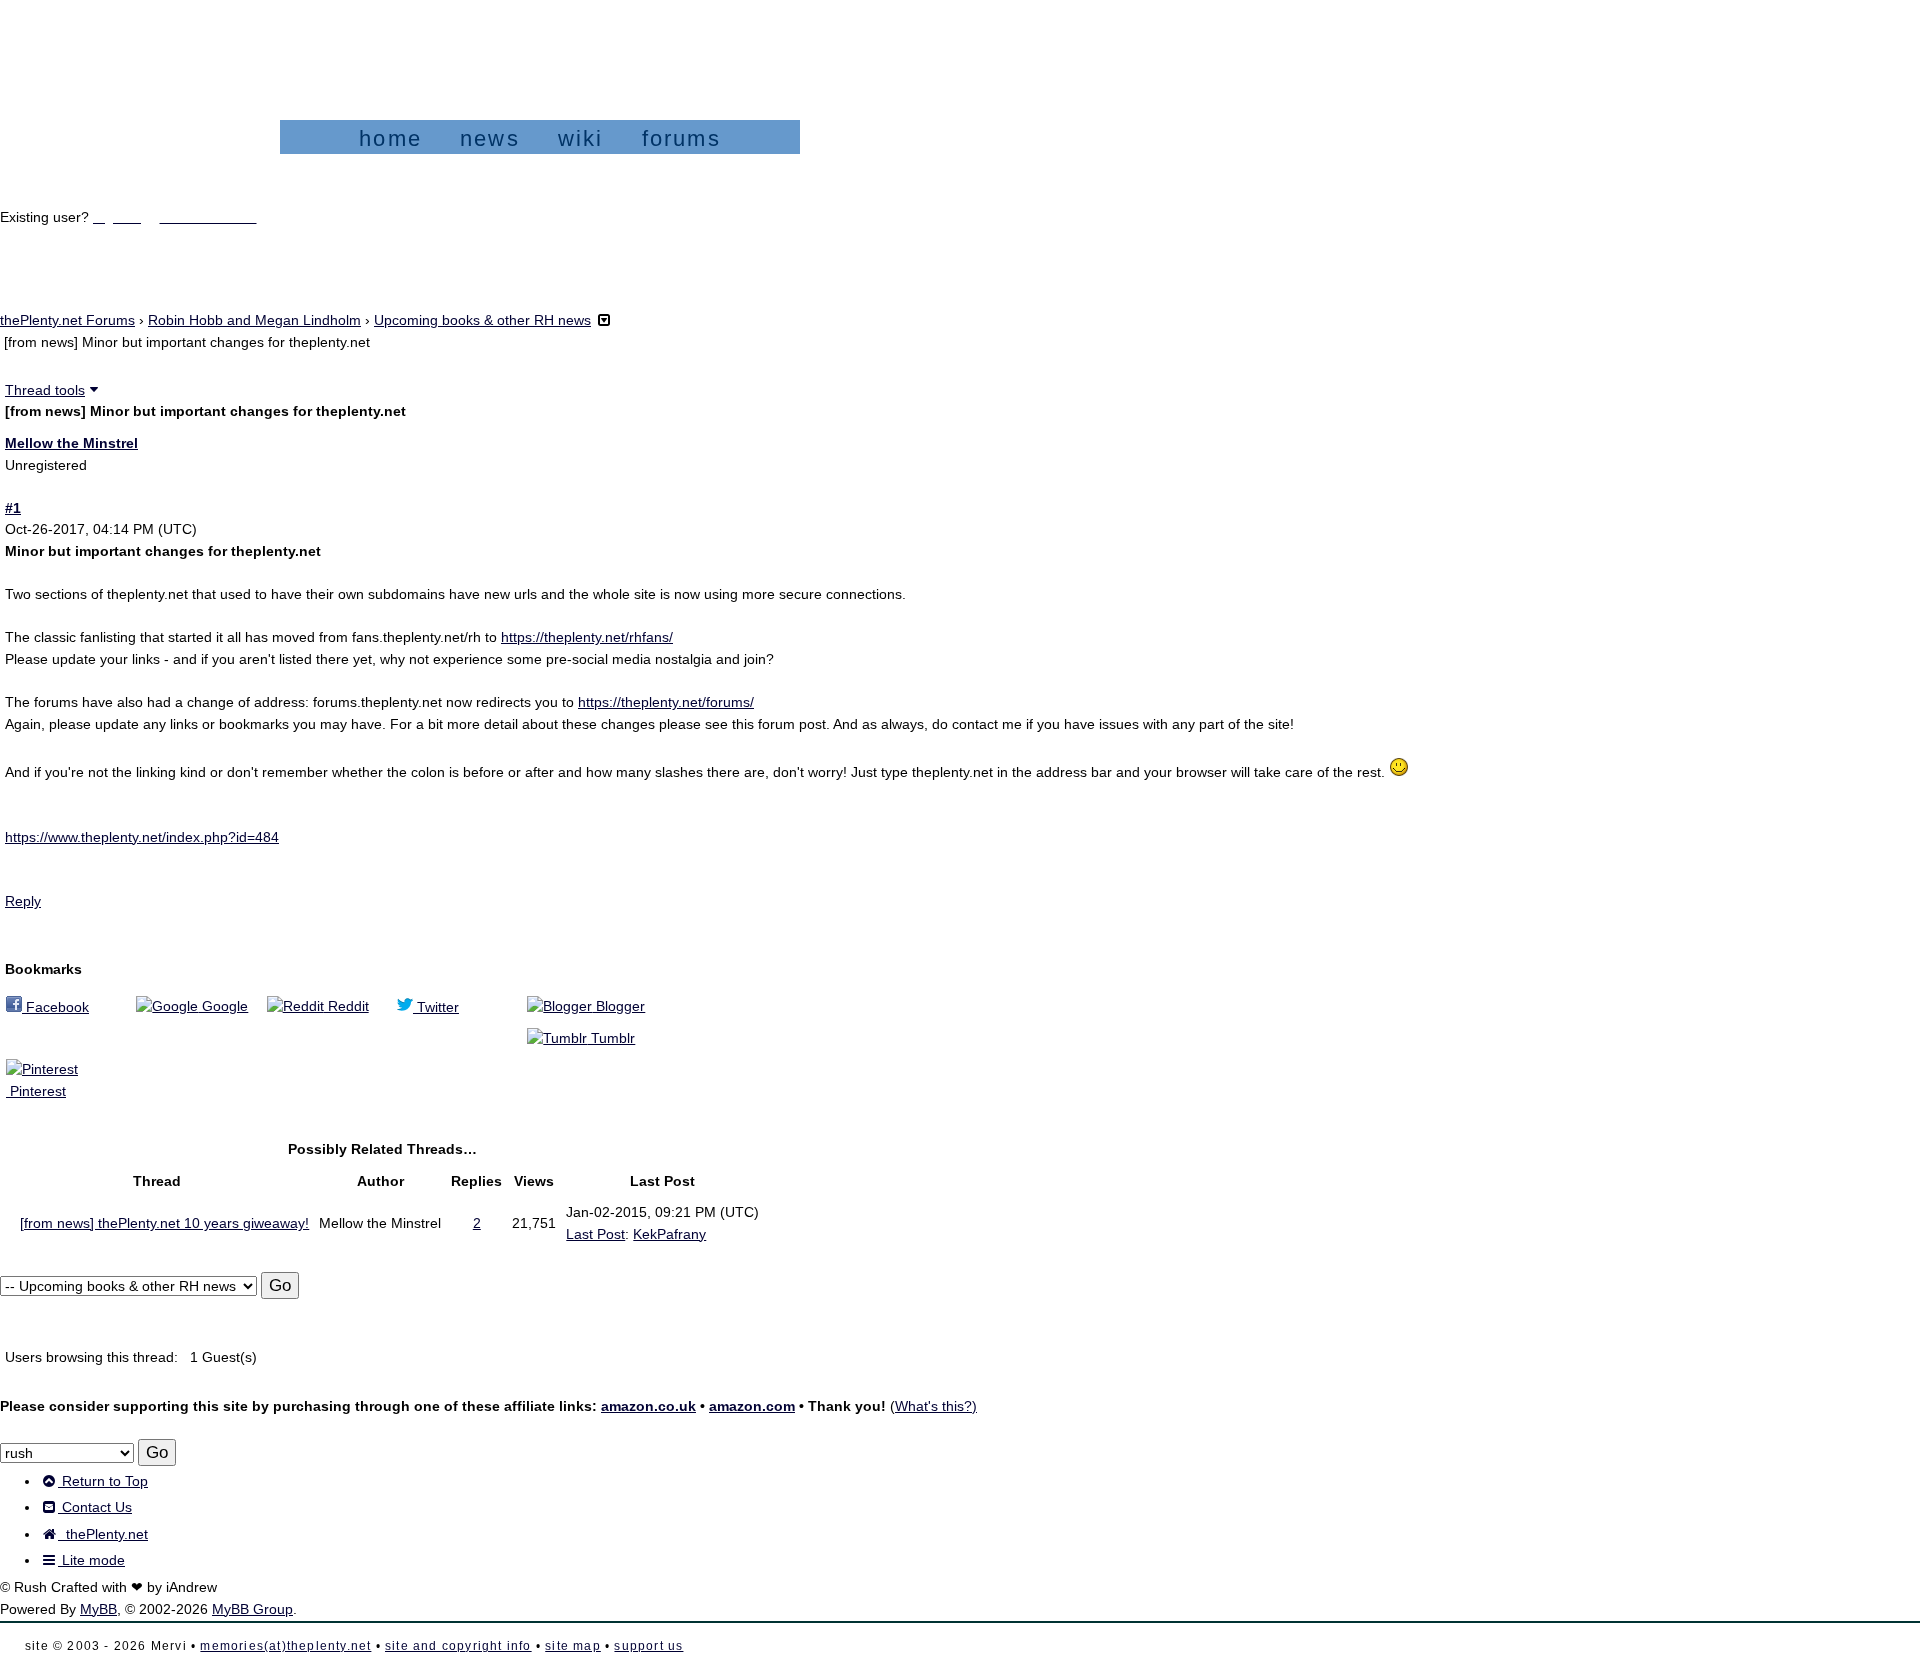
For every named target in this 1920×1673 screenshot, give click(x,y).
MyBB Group (252, 1609)
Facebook (55, 1007)
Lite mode (91, 1560)
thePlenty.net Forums (67, 320)
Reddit (346, 1006)
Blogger (618, 1006)
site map (573, 1646)
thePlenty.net (103, 1534)
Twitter (436, 1007)
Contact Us (95, 1507)
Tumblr (611, 1038)
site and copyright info (458, 1646)
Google (223, 1006)
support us (648, 1646)
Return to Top (103, 1481)
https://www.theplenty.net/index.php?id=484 (142, 837)
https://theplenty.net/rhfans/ (587, 637)
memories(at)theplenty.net (285, 1646)
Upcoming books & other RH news (482, 320)
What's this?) (936, 1406)
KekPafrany (669, 1234)
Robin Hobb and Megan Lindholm (254, 320)
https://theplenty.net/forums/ (666, 702)
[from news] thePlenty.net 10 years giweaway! (164, 1223)
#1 (13, 508)
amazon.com (752, 1406)
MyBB (98, 1609)
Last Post (595, 1234)
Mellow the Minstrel (71, 443)
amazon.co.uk (648, 1406)
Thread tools (45, 390)
